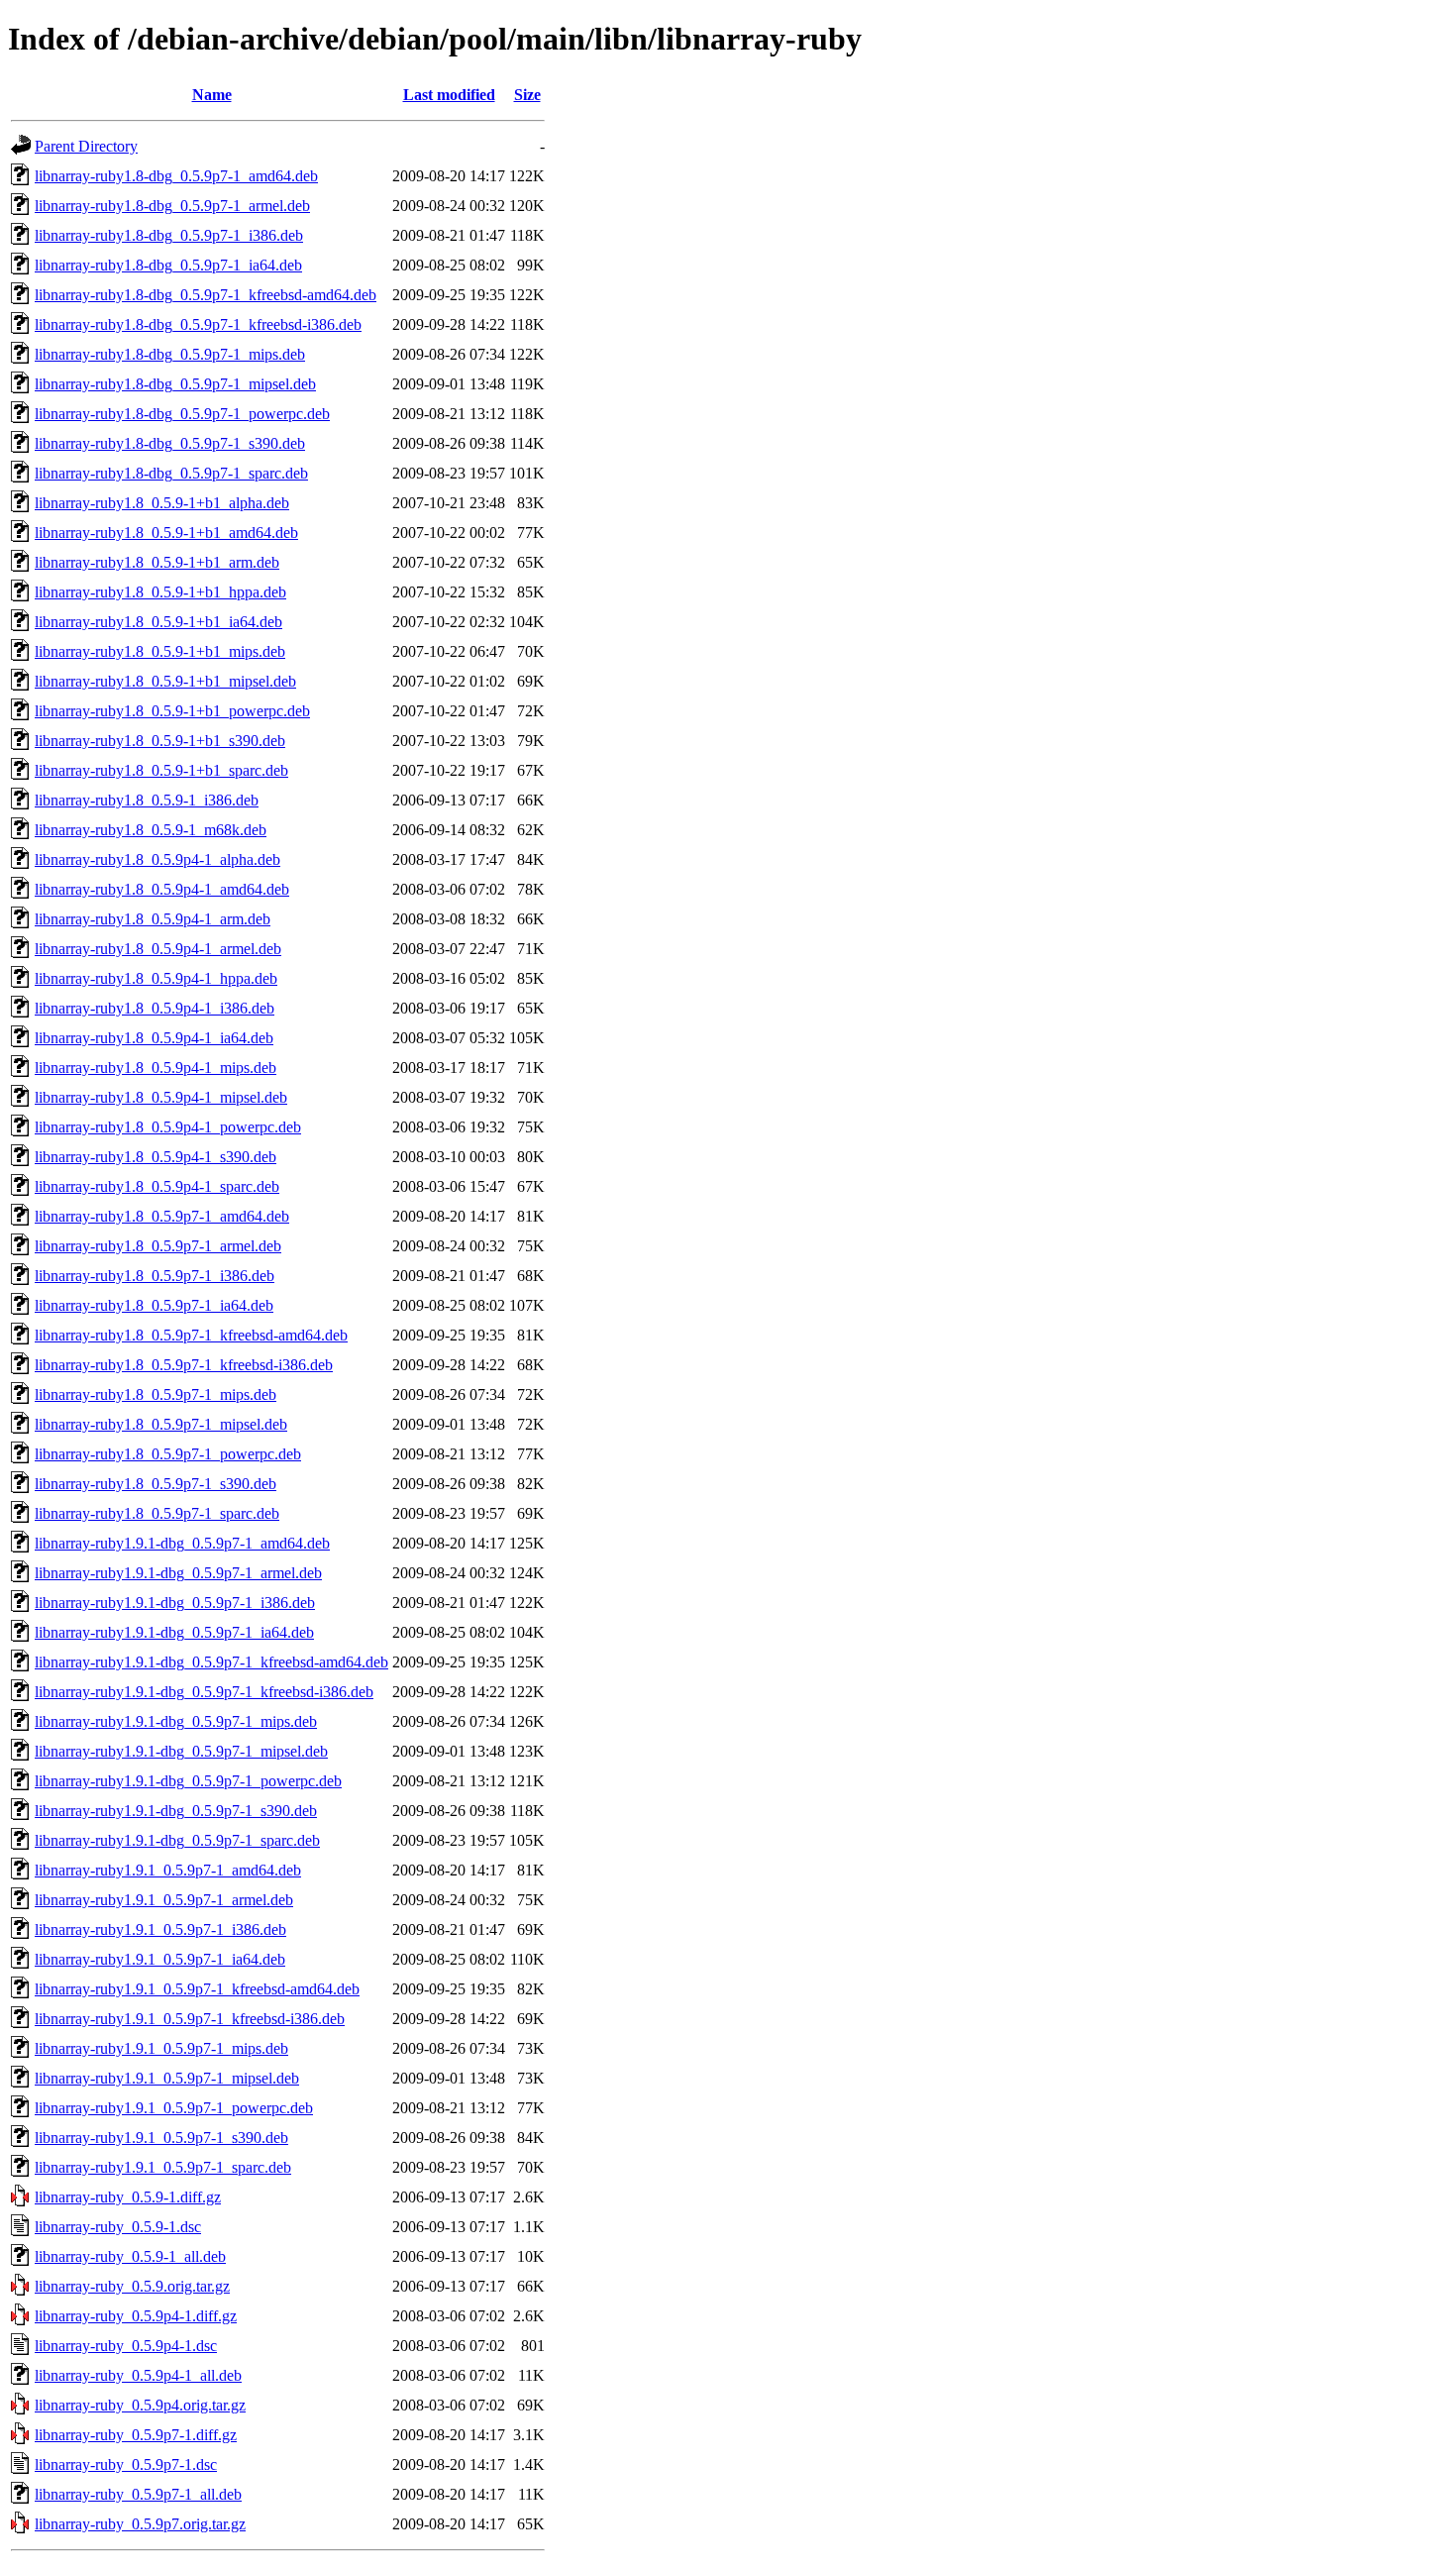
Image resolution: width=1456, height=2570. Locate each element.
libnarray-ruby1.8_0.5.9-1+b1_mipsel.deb (165, 681)
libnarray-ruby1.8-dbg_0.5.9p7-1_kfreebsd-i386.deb (198, 324)
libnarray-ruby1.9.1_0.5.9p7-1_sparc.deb (163, 2167)
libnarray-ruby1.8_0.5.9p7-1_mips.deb (156, 1394)
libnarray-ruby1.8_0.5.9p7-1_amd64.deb (162, 1216)
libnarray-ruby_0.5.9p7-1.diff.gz (136, 2435)
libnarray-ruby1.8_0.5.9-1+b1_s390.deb (160, 741)
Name (212, 95)
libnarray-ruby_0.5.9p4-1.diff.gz (136, 2316)
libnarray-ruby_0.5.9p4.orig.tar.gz (140, 2405)
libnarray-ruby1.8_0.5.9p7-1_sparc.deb (157, 1513)
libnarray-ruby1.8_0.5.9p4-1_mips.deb (156, 1068)
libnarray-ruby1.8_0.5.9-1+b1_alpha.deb (162, 503)
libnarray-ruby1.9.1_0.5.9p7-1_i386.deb (160, 1929)
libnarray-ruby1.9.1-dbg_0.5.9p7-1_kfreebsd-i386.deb (204, 1692)
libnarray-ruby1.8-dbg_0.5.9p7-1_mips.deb (170, 354)
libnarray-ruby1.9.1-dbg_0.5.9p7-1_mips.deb (176, 1721)
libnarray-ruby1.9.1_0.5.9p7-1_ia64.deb (160, 1959)
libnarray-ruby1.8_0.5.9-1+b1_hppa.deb (160, 592)
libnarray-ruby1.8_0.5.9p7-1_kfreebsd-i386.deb (184, 1365)
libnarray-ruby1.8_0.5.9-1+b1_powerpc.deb (172, 711)
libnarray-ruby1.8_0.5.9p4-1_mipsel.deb (161, 1097)
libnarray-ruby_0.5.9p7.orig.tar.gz (140, 2524)
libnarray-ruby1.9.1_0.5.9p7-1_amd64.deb (168, 1870)
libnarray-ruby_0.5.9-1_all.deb (130, 2256)
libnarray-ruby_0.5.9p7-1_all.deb (138, 2494)
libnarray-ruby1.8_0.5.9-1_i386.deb (147, 800)
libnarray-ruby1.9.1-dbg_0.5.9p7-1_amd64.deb (182, 1543)
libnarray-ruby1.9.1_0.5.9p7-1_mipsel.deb (167, 2078)
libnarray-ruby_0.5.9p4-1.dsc (126, 2346)
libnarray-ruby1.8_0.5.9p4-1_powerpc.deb (168, 1127)
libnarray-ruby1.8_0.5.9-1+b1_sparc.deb (161, 770)
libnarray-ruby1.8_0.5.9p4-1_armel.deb (158, 949)
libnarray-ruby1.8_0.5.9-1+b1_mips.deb (160, 651)
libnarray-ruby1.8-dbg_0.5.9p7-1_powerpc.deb (182, 414)
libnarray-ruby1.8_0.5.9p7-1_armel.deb (158, 1246)
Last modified (449, 95)
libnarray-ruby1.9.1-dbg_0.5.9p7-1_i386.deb (175, 1603)
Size (527, 95)
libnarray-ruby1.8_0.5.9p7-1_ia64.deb (154, 1305)
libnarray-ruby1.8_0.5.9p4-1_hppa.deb (156, 978)
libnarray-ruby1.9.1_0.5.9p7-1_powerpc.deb (174, 2108)
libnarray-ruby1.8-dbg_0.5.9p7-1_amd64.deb (176, 176)
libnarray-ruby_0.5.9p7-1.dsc (126, 2464)
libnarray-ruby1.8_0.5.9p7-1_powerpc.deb (168, 1454)
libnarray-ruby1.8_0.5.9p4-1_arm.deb (153, 919)
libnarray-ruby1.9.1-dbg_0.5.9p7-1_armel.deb (178, 1573)
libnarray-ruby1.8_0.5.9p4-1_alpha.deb (157, 859)
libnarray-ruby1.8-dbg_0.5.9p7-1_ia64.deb (168, 265)
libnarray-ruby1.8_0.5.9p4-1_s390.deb (156, 1157)
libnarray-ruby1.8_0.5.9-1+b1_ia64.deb (158, 622)
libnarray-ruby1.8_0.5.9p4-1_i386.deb (155, 1008)
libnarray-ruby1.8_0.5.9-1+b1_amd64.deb (166, 533)
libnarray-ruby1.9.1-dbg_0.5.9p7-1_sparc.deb (177, 1840)
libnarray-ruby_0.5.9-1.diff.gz (128, 2197)
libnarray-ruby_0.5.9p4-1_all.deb (138, 2375)
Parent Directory (86, 146)
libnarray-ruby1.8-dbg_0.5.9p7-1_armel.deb (172, 206)
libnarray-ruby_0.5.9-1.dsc (118, 2227)
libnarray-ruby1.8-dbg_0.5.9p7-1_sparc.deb (171, 473)
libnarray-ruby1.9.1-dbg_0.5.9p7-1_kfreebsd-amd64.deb (211, 1662)
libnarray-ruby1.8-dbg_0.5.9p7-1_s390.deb (170, 443)
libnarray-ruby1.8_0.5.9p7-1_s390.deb (156, 1484)
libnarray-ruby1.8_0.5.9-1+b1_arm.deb (157, 562)
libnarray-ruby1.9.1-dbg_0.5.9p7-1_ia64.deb (174, 1632)
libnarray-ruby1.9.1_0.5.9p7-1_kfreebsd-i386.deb (190, 2019)
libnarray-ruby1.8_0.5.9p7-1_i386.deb (155, 1276)
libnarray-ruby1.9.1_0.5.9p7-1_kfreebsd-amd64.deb (197, 1989)
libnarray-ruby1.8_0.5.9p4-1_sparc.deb (157, 1186)
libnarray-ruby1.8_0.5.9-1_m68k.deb (151, 830)
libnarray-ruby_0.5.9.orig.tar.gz (132, 2286)
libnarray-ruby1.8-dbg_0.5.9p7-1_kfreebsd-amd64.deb (206, 295)
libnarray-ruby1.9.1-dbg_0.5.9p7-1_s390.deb (176, 1811)
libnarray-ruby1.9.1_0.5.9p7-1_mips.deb (161, 2048)
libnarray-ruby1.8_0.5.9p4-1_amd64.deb (162, 889)
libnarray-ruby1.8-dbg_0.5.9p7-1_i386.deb (169, 235)
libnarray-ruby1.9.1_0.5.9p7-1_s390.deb (161, 2138)
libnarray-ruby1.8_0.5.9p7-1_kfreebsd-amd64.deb (191, 1335)
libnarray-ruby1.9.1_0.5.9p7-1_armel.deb (164, 1900)
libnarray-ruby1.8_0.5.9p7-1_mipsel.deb (161, 1424)
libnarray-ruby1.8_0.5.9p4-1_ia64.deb (154, 1038)
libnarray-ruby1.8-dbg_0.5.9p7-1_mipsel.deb (175, 384)
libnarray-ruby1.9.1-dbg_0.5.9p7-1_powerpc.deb (188, 1781)
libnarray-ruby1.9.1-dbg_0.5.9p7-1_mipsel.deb (181, 1751)
